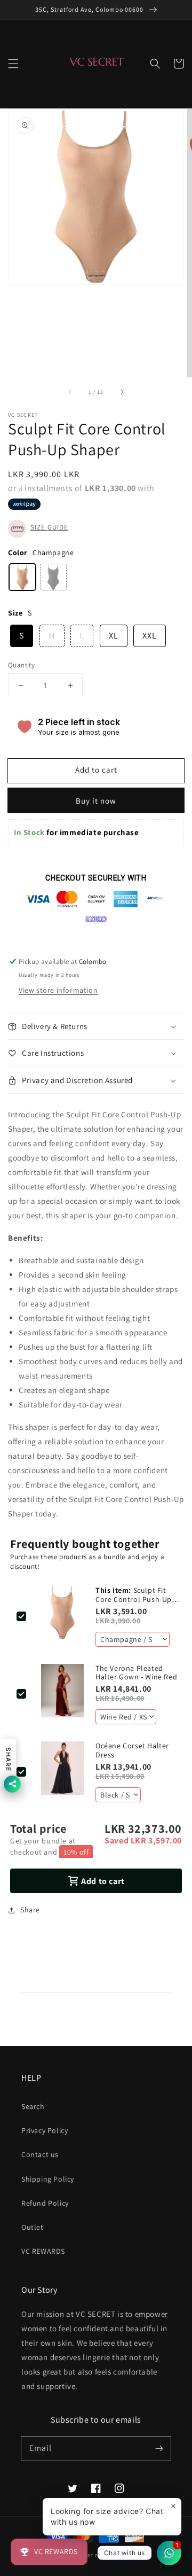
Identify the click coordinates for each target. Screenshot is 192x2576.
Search (33, 2106)
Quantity (21, 665)
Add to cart (96, 770)
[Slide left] (70, 392)
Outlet (33, 2227)
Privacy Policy (45, 2130)
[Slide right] (122, 392)
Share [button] (30, 1910)
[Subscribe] (159, 2448)
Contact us (40, 2154)
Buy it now (96, 801)
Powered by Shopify (118, 2555)
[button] (13, 64)
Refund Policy (45, 2203)
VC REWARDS (43, 2251)
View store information (58, 990)
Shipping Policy (48, 2179)
